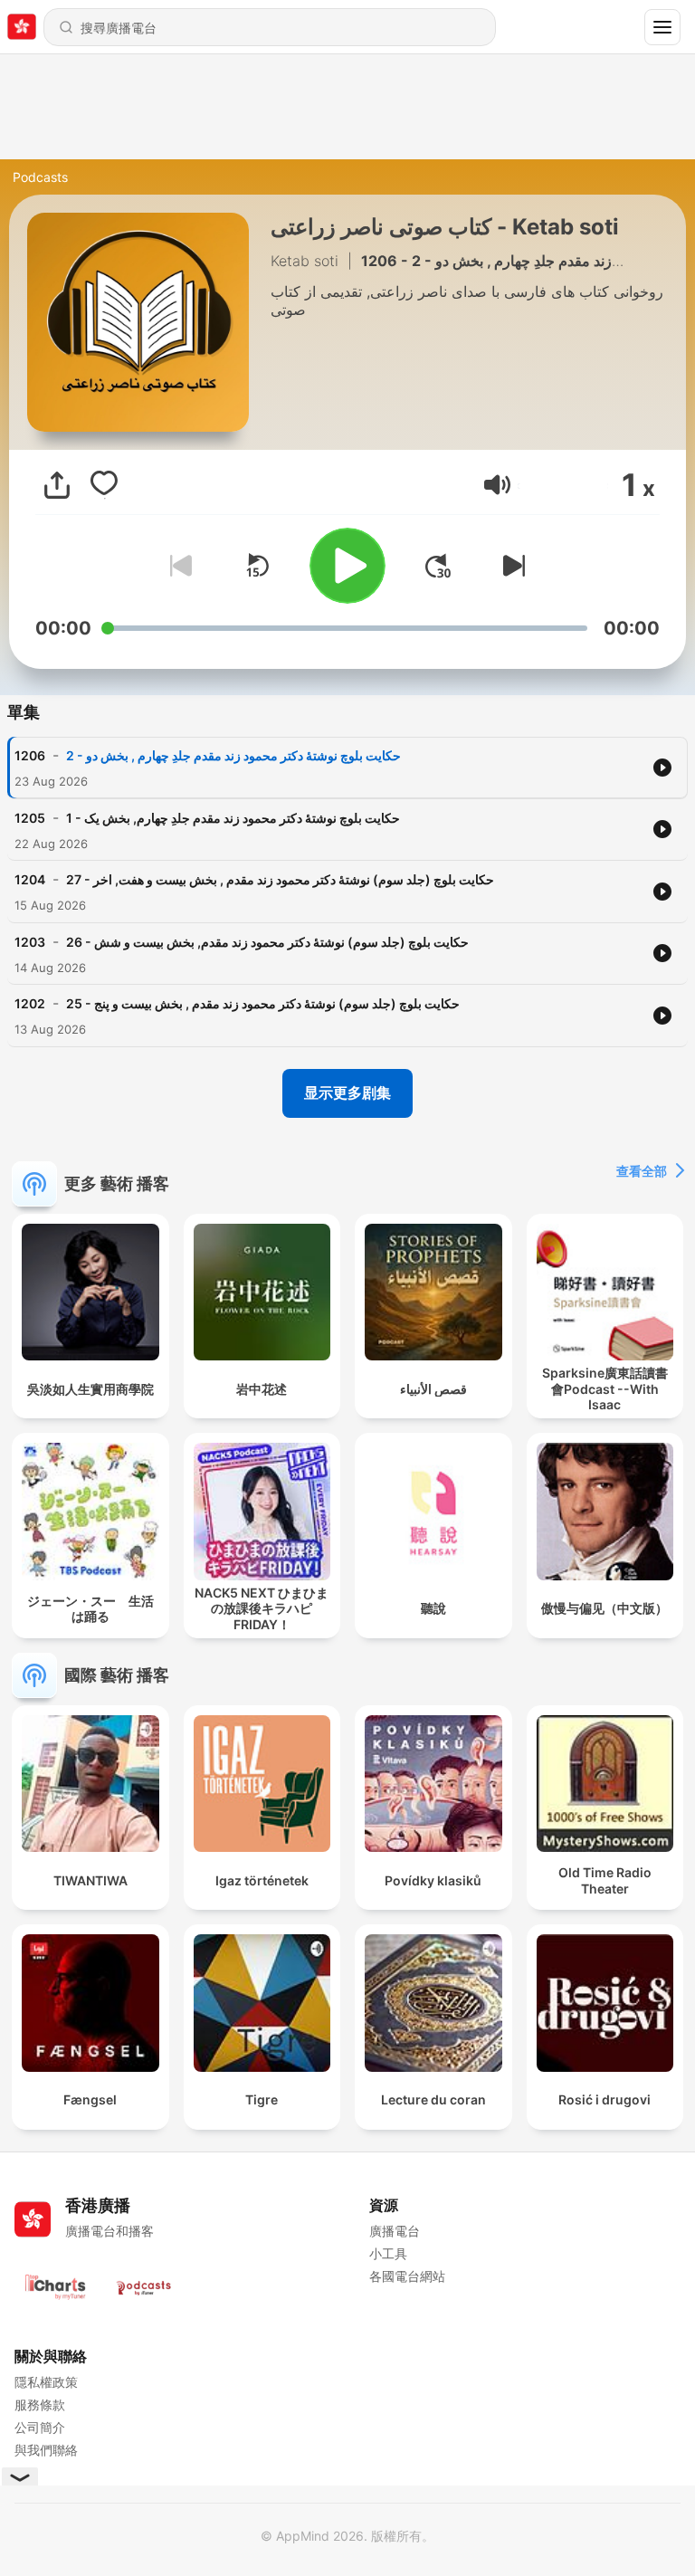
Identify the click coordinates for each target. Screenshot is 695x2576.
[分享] (57, 485)
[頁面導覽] (662, 27)
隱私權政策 (46, 2382)
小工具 (388, 2253)
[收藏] (104, 485)
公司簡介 (40, 2427)
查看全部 (642, 1171)
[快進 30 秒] (438, 566)
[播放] (347, 566)
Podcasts (40, 177)
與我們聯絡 (46, 2450)
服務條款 (40, 2404)
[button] (497, 485)
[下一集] (510, 566)
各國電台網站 (407, 2276)
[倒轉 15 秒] (257, 566)
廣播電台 (395, 2231)
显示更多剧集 (347, 1092)
